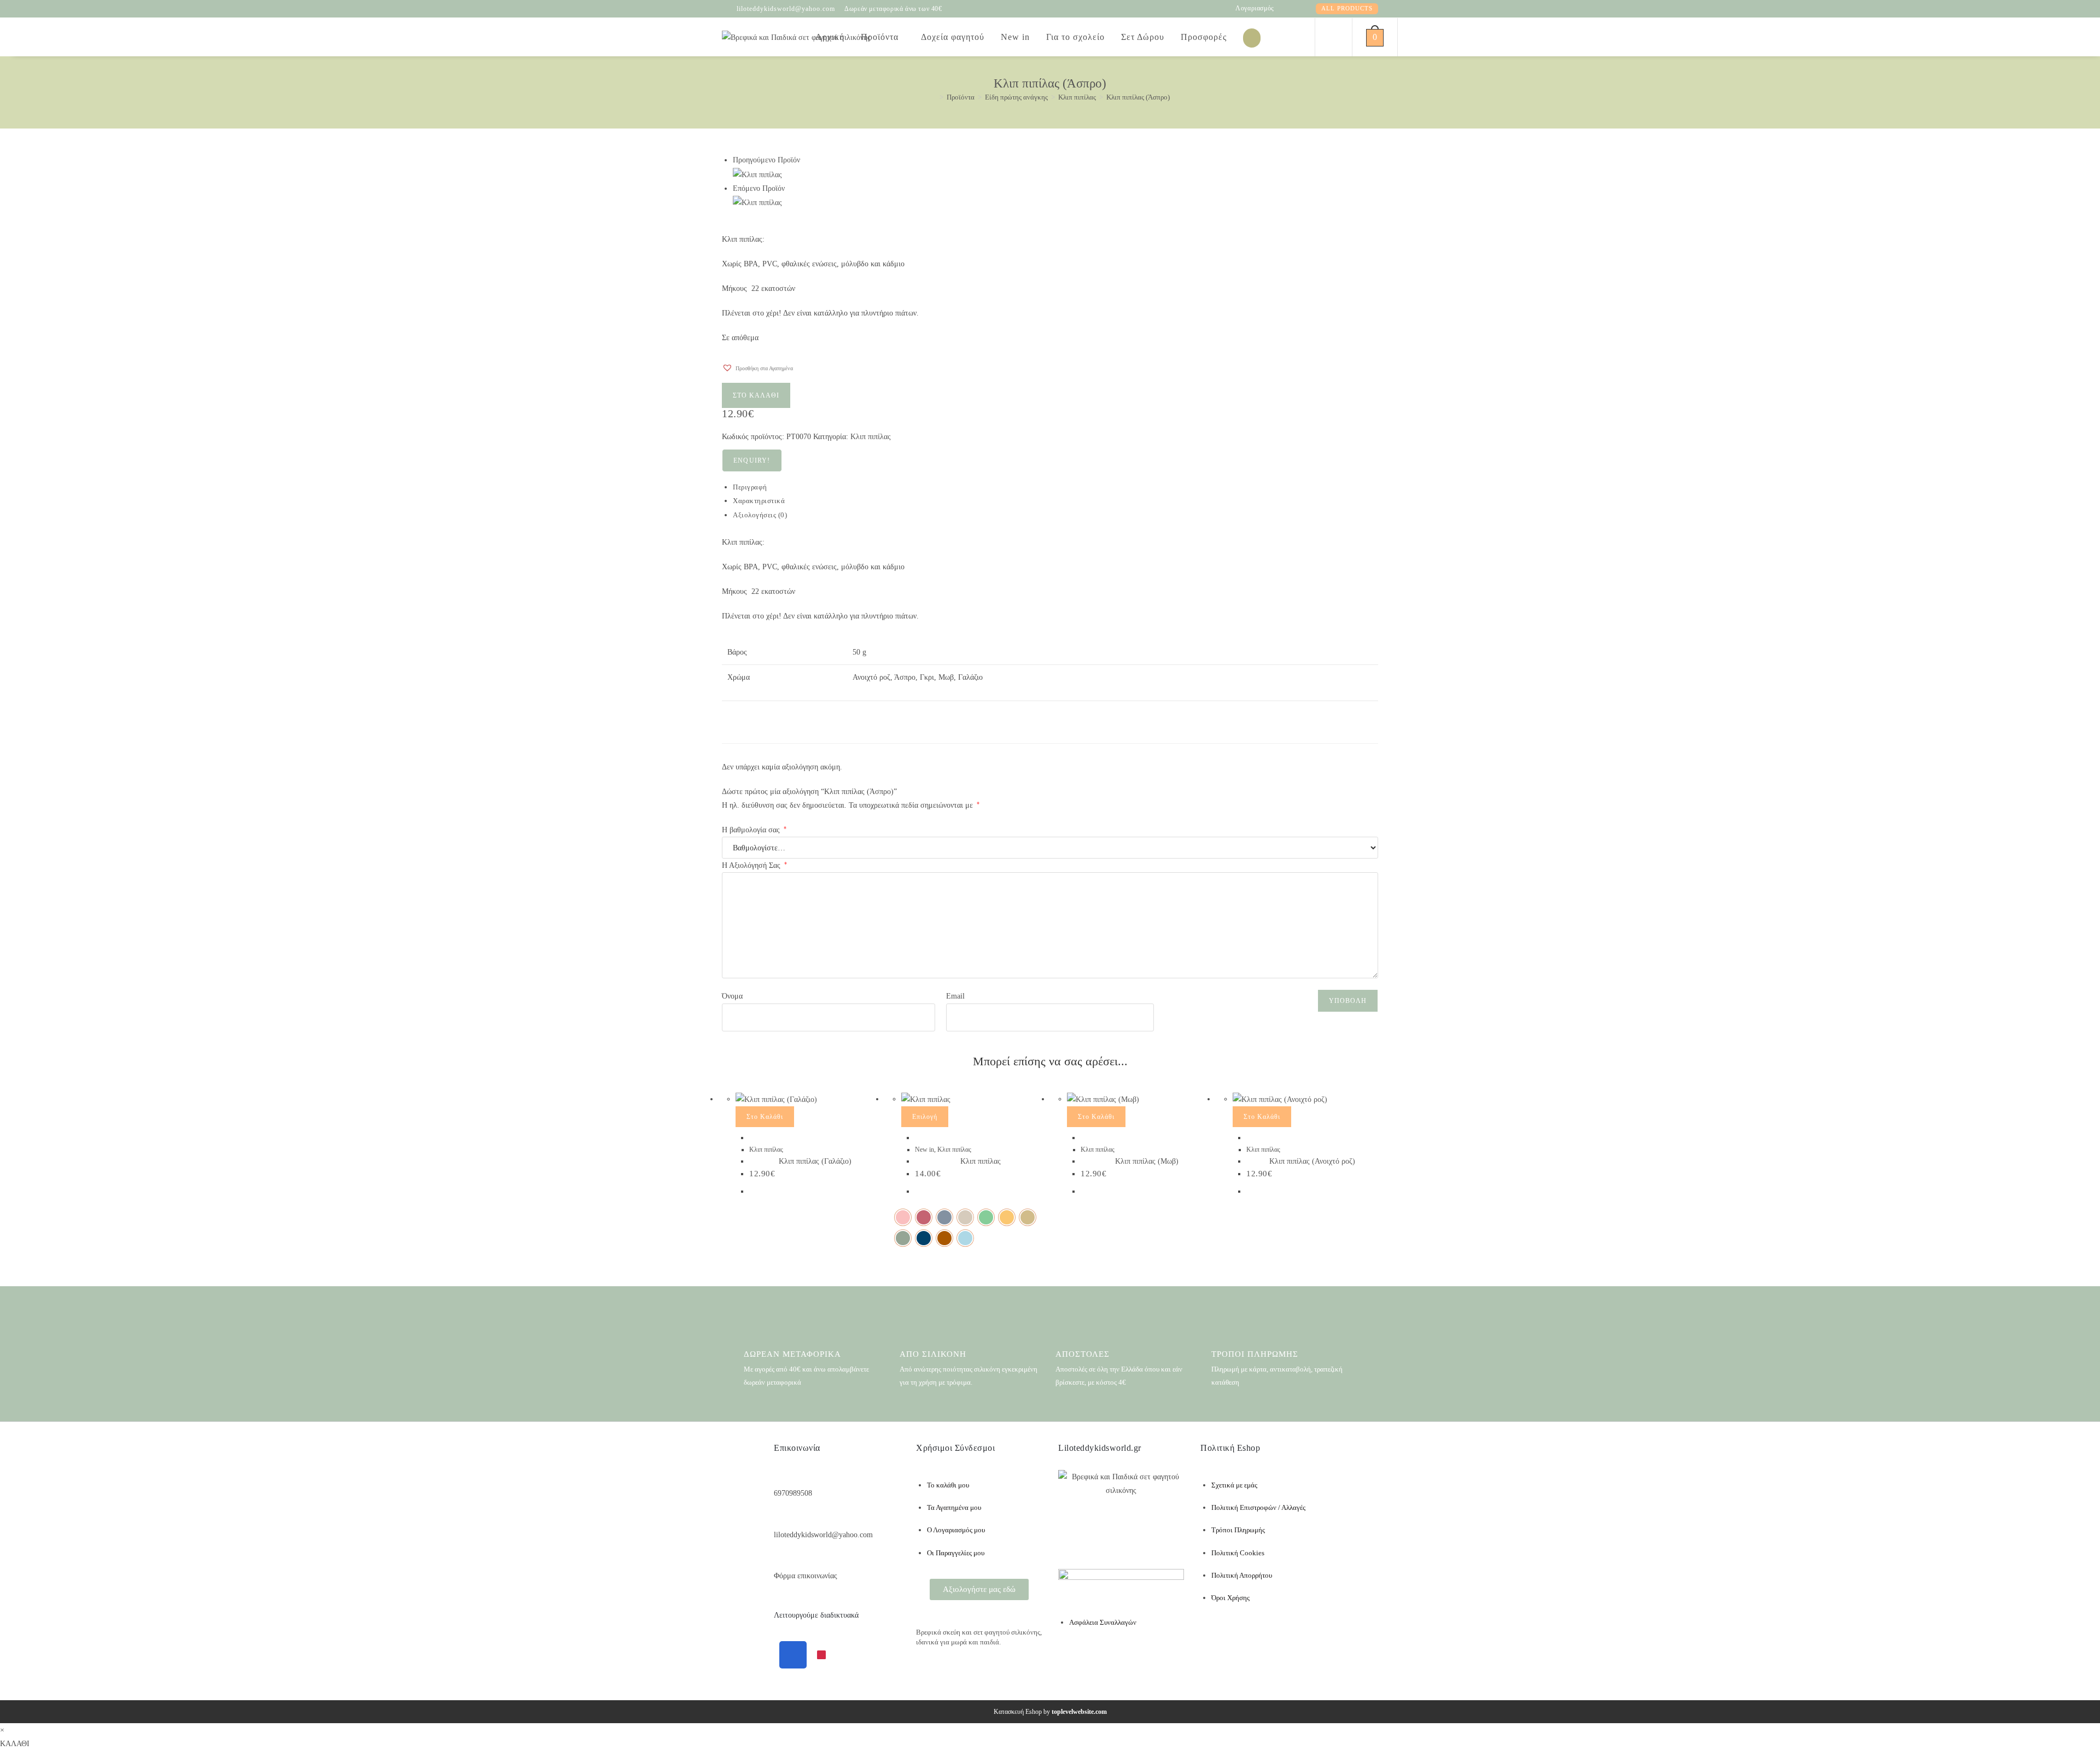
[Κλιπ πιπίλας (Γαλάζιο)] (757, 174)
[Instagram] (821, 1655)
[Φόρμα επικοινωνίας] (780, 1559)
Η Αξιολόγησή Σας (754, 865)
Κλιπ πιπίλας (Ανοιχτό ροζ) (1312, 1161)
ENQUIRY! (752, 460)
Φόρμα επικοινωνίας (806, 1576)
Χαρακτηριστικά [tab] (759, 501)
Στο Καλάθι (756, 395)
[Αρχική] (934, 97)
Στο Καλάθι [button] (765, 1117)
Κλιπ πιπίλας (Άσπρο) (1138, 97)
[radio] (903, 1217)
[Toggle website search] (1332, 37)
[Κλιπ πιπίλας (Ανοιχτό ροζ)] (757, 202)
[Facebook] (793, 1655)
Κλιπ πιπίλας (871, 437)
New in (924, 1150)
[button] (757, 365)
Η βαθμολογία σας (754, 830)
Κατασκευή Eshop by (1050, 1712)
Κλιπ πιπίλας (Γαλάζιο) (815, 1161)
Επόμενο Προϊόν (759, 188)
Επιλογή (925, 1117)
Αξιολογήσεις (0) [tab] (760, 515)
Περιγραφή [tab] (750, 487)
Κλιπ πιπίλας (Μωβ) (1147, 1161)
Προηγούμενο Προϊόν (766, 160)
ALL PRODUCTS (1347, 8)
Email (955, 996)
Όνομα (732, 996)
